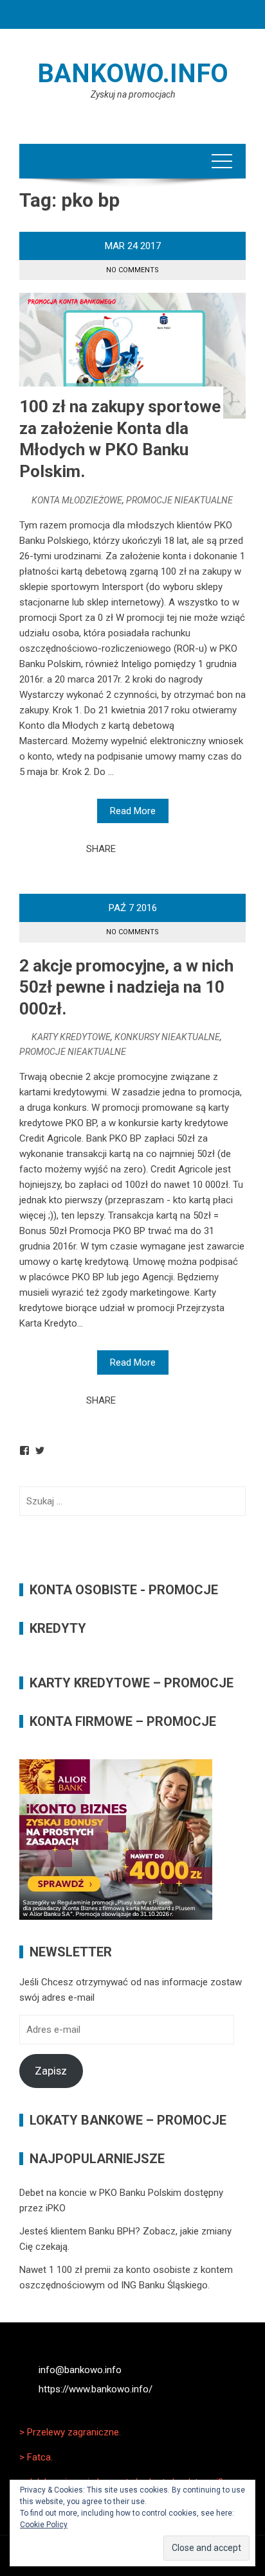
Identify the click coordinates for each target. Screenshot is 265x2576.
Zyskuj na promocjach (133, 94)
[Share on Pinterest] (158, 849)
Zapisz (51, 2071)
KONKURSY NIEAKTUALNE (167, 1037)
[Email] (172, 849)
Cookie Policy (44, 2525)
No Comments (132, 270)
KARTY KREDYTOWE (71, 1037)
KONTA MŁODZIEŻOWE (77, 500)
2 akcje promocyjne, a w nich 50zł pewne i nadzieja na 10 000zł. (126, 988)
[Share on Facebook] (129, 849)
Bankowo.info (133, 74)
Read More (133, 811)
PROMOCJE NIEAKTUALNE (179, 500)
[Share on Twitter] (143, 849)
